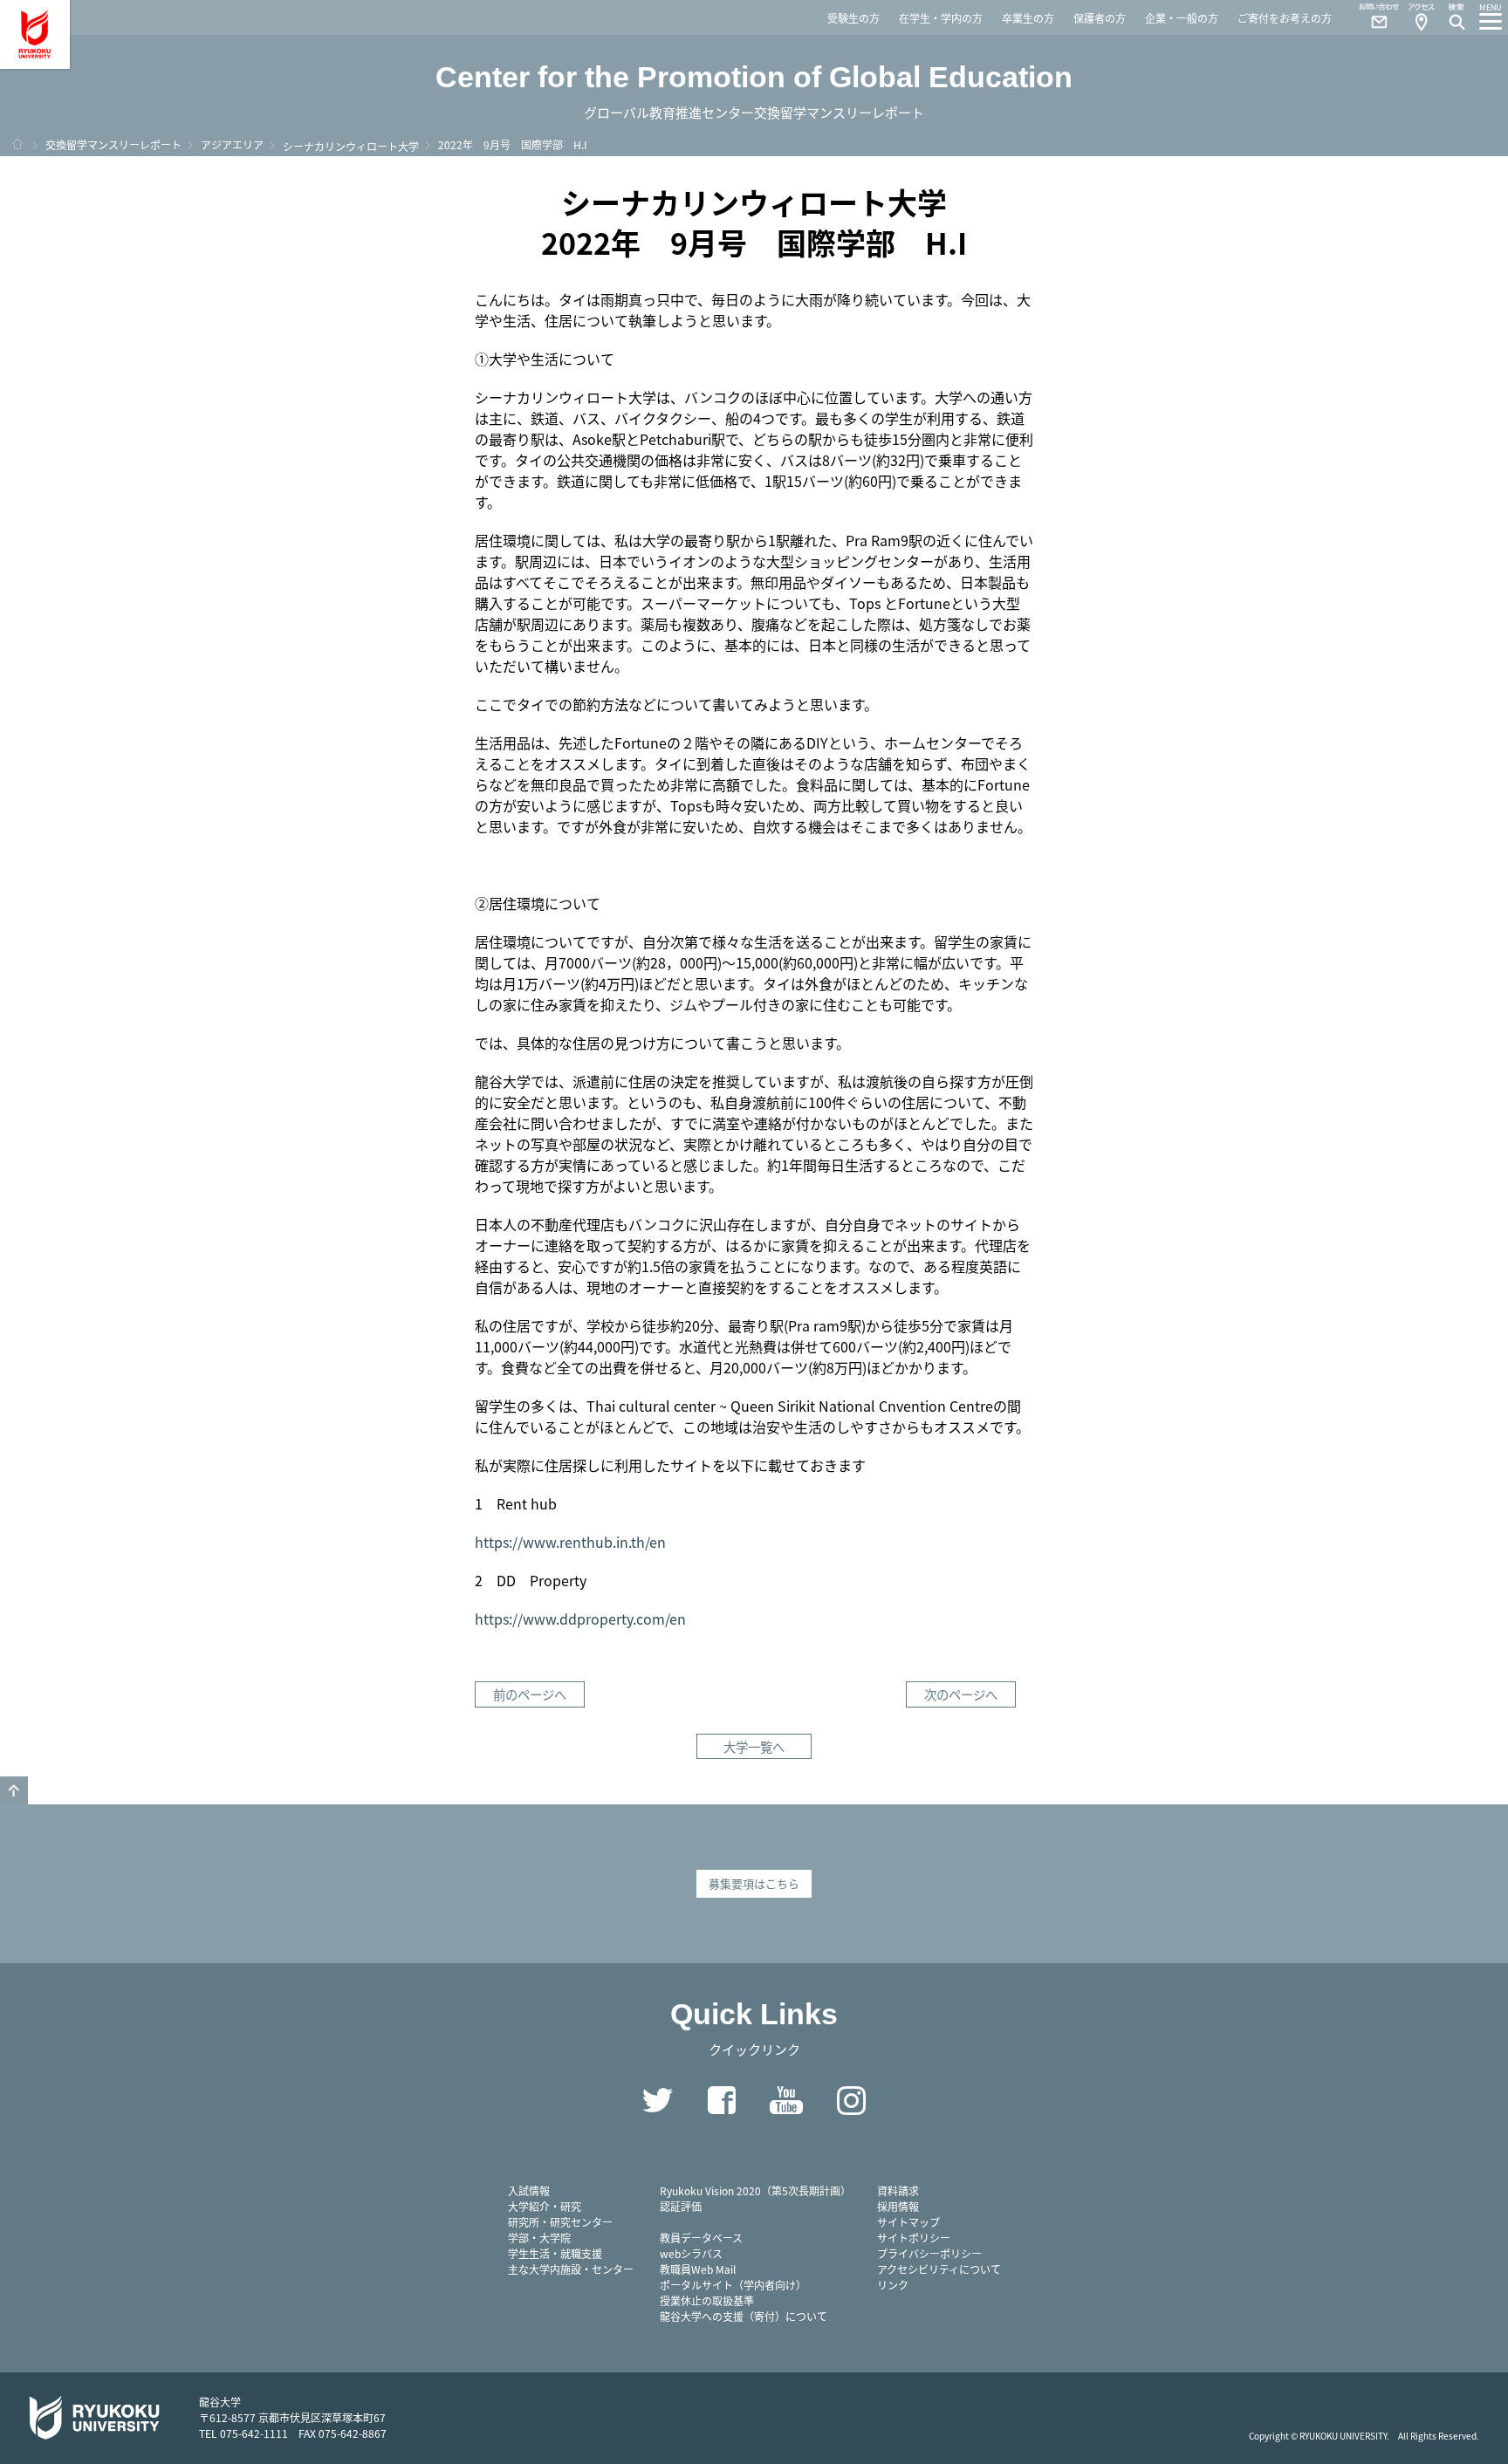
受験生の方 (853, 18)
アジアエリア (232, 144)
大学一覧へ (754, 1746)
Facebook (722, 2100)
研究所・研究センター (560, 2222)
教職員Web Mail (698, 2269)
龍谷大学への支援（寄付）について (744, 2316)
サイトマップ (908, 2222)
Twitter (657, 2100)
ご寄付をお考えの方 (1285, 18)
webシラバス (691, 2253)
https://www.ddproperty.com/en (580, 1619)
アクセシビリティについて (939, 2269)
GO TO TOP (14, 1790)
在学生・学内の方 (941, 18)
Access (1421, 17)
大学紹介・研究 (545, 2206)
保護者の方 (1100, 18)
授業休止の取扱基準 (707, 2300)
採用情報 (898, 2206)
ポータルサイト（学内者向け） (733, 2285)
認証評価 (681, 2206)
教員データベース (701, 2238)
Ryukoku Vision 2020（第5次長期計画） (755, 2190)
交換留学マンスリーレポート (113, 144)
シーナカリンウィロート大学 (351, 146)
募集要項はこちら (754, 1883)
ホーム (17, 144)
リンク (893, 2285)
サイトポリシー (914, 2238)
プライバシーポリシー (929, 2253)
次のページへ (961, 1694)
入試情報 (529, 2190)
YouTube (786, 2100)
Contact (1372, 17)
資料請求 (898, 2190)
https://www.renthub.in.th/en (570, 1542)
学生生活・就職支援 (555, 2253)
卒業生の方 (1028, 18)
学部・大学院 (539, 2238)
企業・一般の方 (1182, 18)
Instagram (851, 2100)
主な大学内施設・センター (571, 2269)
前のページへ (530, 1694)
